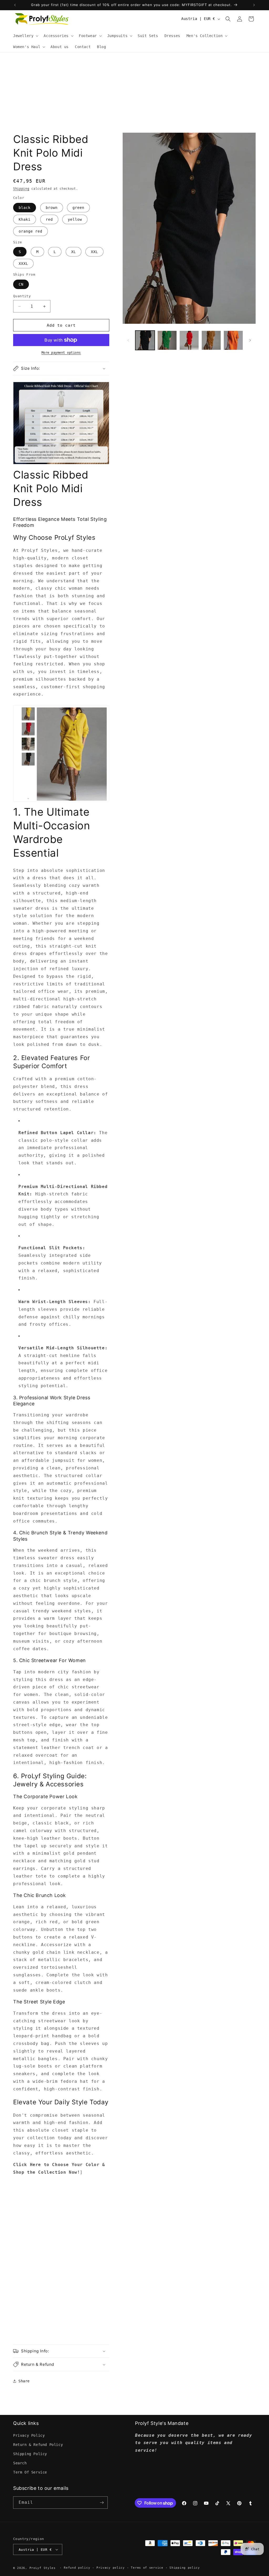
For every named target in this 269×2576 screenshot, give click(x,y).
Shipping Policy (30, 2454)
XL (74, 252)
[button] (25, 36)
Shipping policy (185, 2568)
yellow (75, 219)
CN (21, 284)
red (49, 219)
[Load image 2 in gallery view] (167, 340)
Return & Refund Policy (38, 2445)
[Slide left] (128, 340)
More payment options (61, 353)
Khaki (25, 219)
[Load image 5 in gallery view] (233, 340)
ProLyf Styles (43, 2568)
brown (52, 208)
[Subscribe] (102, 2503)
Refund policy (77, 2568)
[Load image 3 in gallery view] (189, 340)
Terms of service (147, 2568)
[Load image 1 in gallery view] (145, 340)
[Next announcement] (254, 5)
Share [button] (24, 2381)
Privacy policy (111, 2568)
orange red (30, 231)
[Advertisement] (134, 92)
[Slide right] (250, 340)
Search (20, 2463)
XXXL (23, 264)
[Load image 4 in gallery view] (211, 340)
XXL (94, 252)
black (25, 208)
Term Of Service (30, 2472)
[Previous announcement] (15, 5)
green (78, 208)
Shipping (21, 189)
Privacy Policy (29, 2435)
